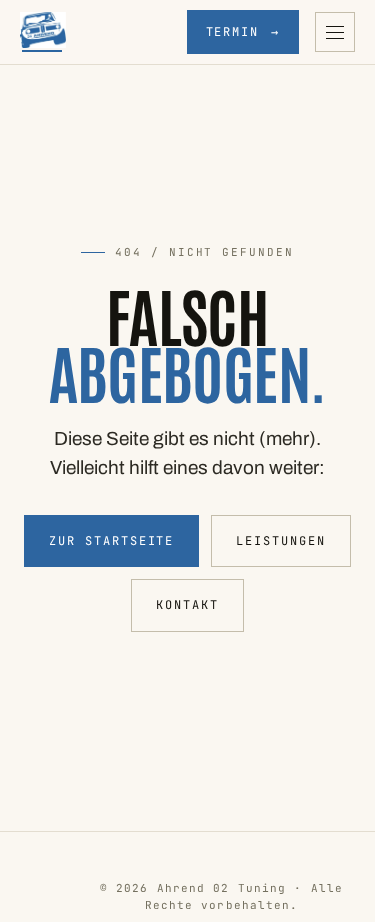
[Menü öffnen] (335, 32)
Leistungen (280, 541)
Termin (243, 32)
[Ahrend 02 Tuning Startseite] (43, 32)
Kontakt (187, 605)
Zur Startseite (111, 541)
